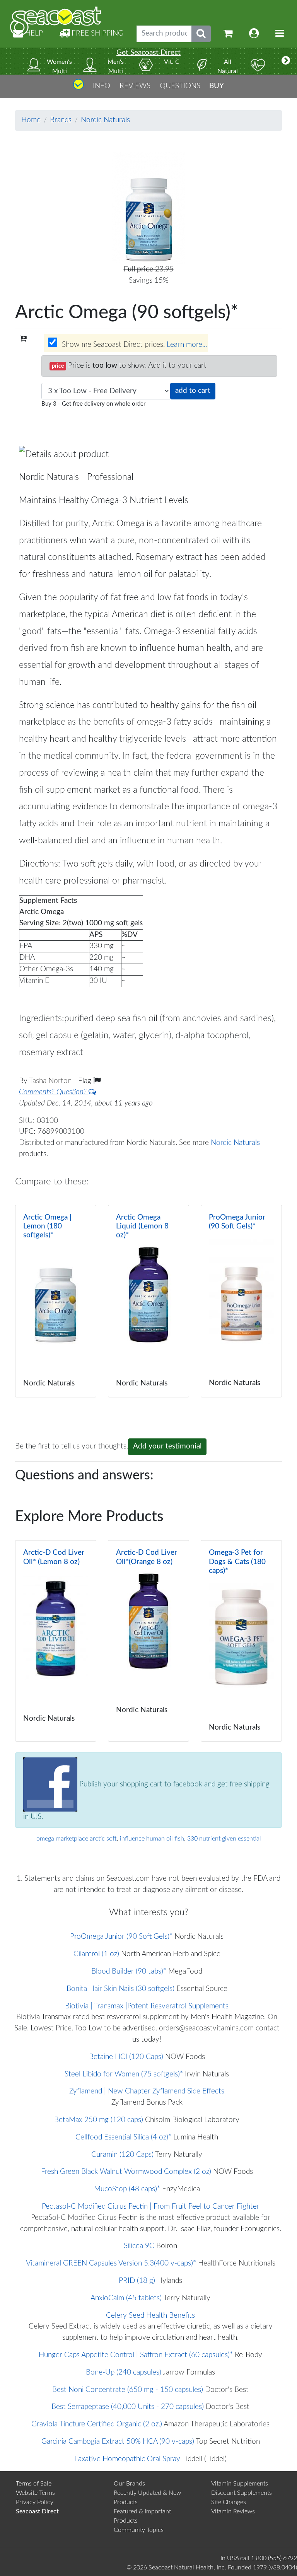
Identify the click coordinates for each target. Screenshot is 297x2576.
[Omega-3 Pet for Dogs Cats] (241, 1641)
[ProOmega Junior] (241, 1301)
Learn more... (187, 345)
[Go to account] (254, 34)
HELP (33, 33)
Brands (61, 120)
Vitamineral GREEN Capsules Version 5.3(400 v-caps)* (111, 2263)
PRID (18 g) (137, 2281)
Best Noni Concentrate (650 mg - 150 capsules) (128, 2390)
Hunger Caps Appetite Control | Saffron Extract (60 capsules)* (136, 2355)
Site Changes (229, 2502)
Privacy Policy (35, 2502)
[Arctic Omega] (56, 1301)
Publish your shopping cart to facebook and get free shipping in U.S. (146, 1801)
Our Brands (129, 2484)
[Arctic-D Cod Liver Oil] (56, 1641)
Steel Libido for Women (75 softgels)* (124, 2074)
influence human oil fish (152, 1839)
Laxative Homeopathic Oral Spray (127, 2459)
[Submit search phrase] (201, 34)
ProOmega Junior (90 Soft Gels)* (121, 1937)
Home (31, 120)
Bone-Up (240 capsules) (124, 2372)
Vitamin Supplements (240, 2484)
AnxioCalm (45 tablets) (126, 2298)
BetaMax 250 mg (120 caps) (99, 2120)
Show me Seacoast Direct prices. (133, 345)
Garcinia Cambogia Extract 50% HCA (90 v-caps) (118, 2442)
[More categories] (286, 61)
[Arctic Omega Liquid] (148, 1301)
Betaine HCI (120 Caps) (126, 2057)
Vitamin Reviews (233, 2511)
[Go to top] (79, 88)
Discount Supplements (242, 2493)
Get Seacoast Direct (148, 53)
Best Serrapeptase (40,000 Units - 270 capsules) (128, 2407)
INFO (102, 86)
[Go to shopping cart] (228, 34)
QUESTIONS (180, 86)
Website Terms (35, 2493)
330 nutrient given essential (224, 1839)
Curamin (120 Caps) (122, 2155)
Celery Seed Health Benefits (150, 2316)
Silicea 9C (139, 2246)
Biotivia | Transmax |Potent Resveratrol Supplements (147, 2006)
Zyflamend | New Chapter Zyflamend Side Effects (147, 2091)
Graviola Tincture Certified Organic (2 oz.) (97, 2424)
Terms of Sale (34, 2484)
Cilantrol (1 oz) (96, 1954)
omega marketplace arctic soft (77, 1839)
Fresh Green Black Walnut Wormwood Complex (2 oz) (126, 2172)
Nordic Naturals (105, 120)
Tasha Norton (51, 1081)
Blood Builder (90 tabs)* (129, 1971)
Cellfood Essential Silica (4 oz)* (123, 2137)
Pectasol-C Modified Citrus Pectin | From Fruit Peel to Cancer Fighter (151, 2207)
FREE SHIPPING (96, 33)
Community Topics (139, 2530)
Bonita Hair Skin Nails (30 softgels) (120, 1989)
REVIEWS (135, 86)
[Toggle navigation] (280, 34)
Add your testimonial (167, 1446)
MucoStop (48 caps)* (127, 2189)
